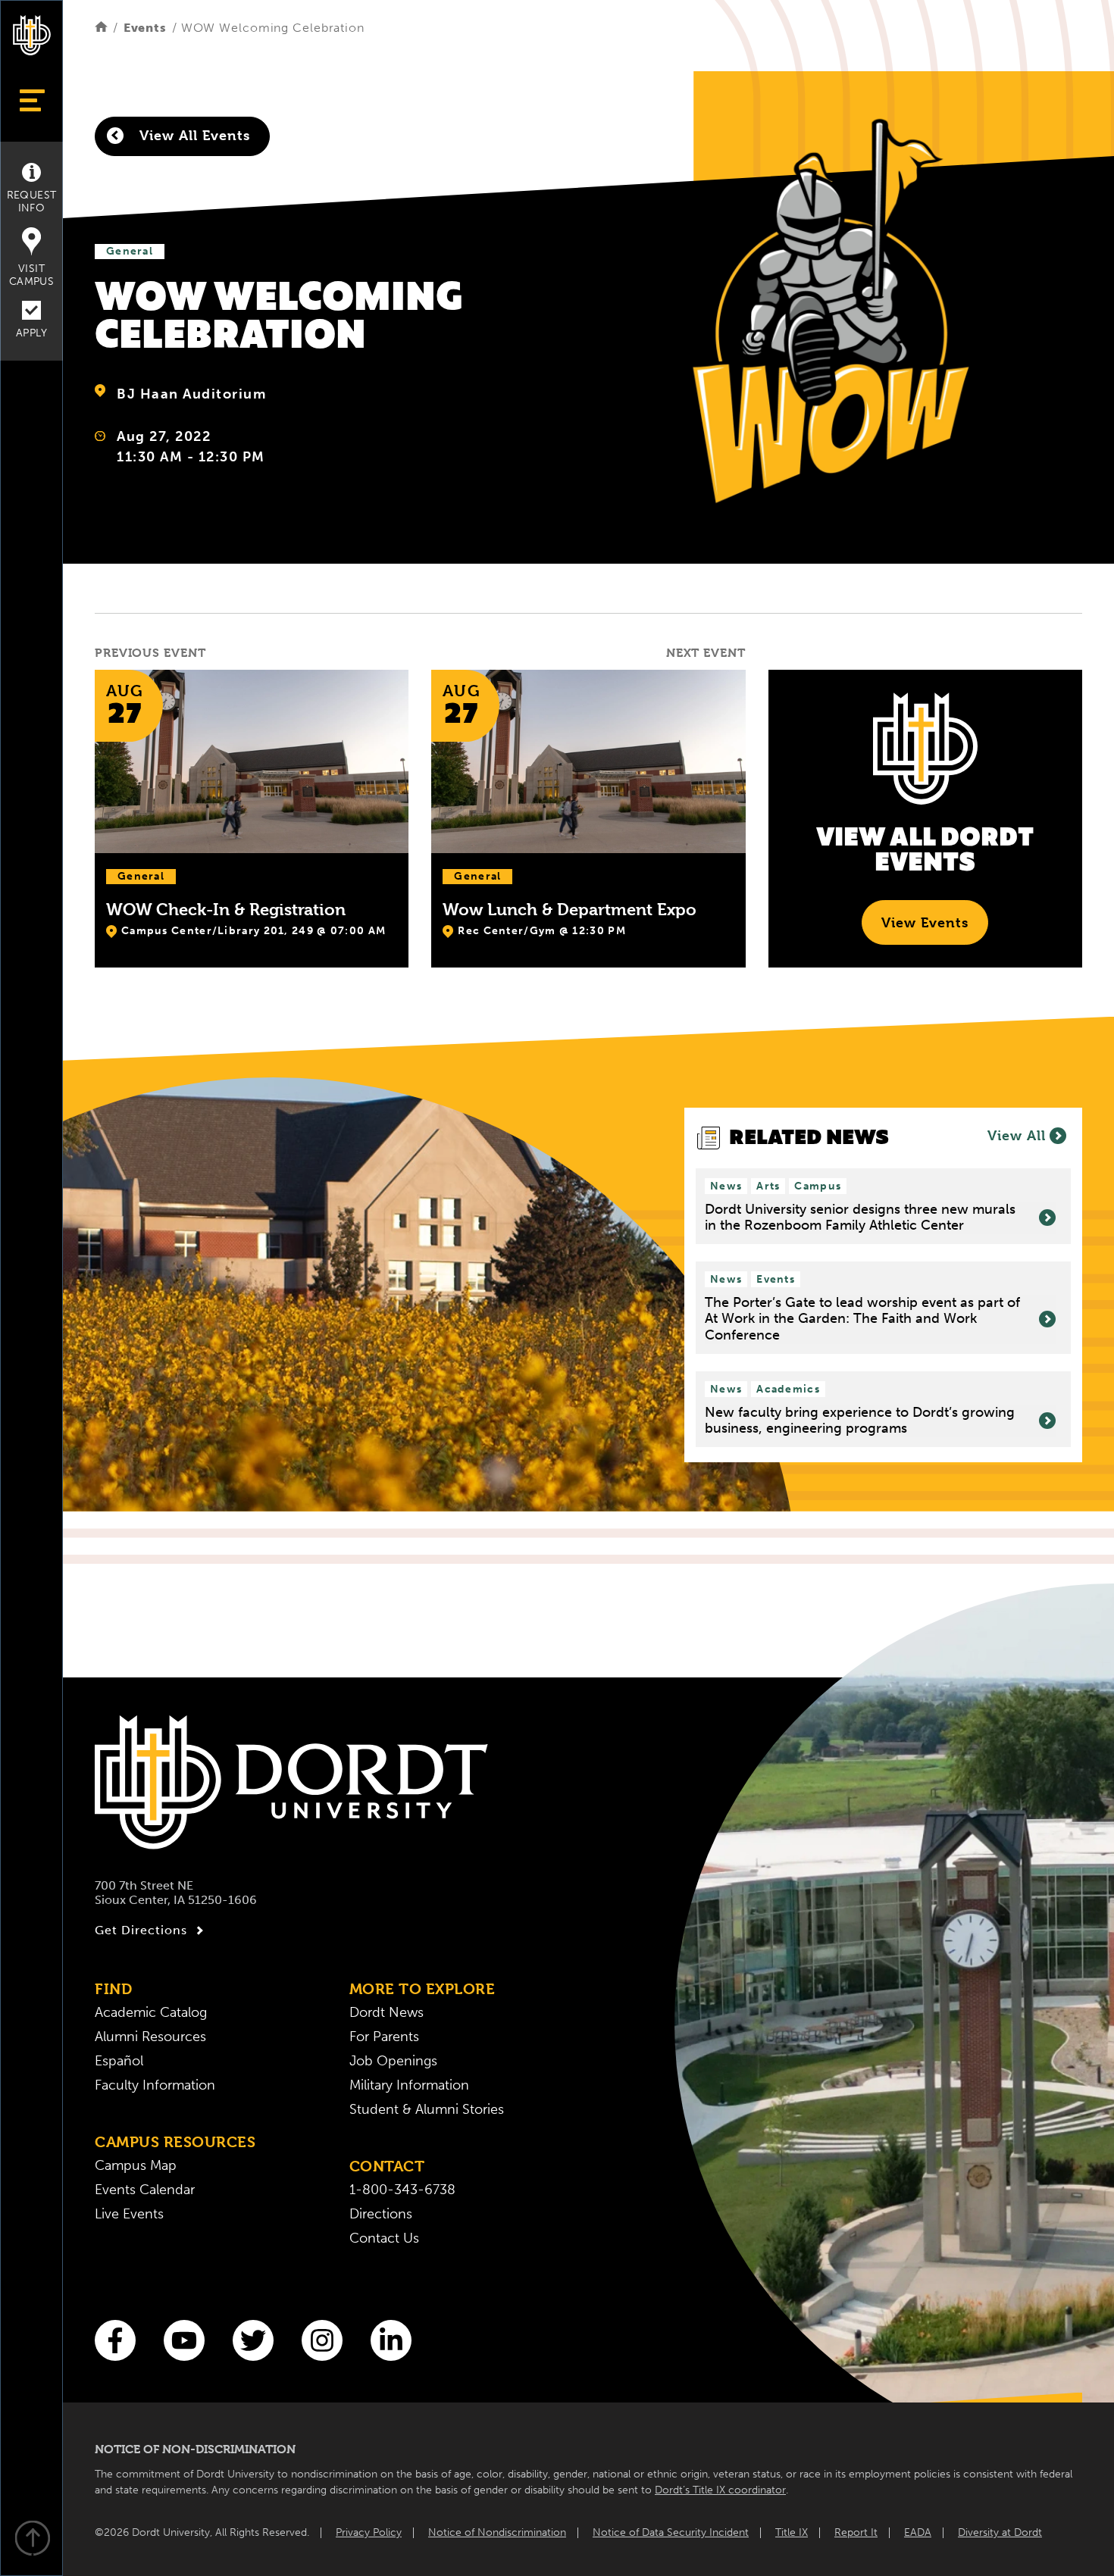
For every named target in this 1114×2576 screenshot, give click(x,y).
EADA (918, 2532)
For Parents (384, 2037)
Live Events (129, 2214)
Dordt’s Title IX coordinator (720, 2490)
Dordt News (386, 2012)
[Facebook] (115, 2340)
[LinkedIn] (391, 2340)
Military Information (409, 2085)
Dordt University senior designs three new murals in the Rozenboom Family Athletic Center (860, 1218)
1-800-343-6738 (402, 2190)
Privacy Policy (369, 2532)
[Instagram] (322, 2340)
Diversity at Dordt (1000, 2532)
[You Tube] (184, 2340)
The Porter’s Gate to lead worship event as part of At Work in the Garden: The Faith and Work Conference (862, 1319)
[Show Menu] (31, 100)
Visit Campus (31, 275)
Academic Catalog (151, 2012)
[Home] (101, 28)
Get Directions (141, 1930)
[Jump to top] (32, 2540)
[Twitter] (253, 2340)
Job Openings (393, 2061)
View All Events (192, 135)
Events (145, 28)
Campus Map (136, 2165)
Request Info (32, 202)
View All (1017, 1135)
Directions (381, 2214)
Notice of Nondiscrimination (497, 2532)
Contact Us (384, 2238)
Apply (31, 333)
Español (119, 2061)
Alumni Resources (150, 2037)
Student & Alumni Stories (427, 2109)
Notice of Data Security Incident (671, 2532)
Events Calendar (145, 2190)
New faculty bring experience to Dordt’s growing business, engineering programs (860, 1421)
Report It (856, 2532)
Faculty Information (155, 2085)
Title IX (792, 2532)
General (130, 251)
